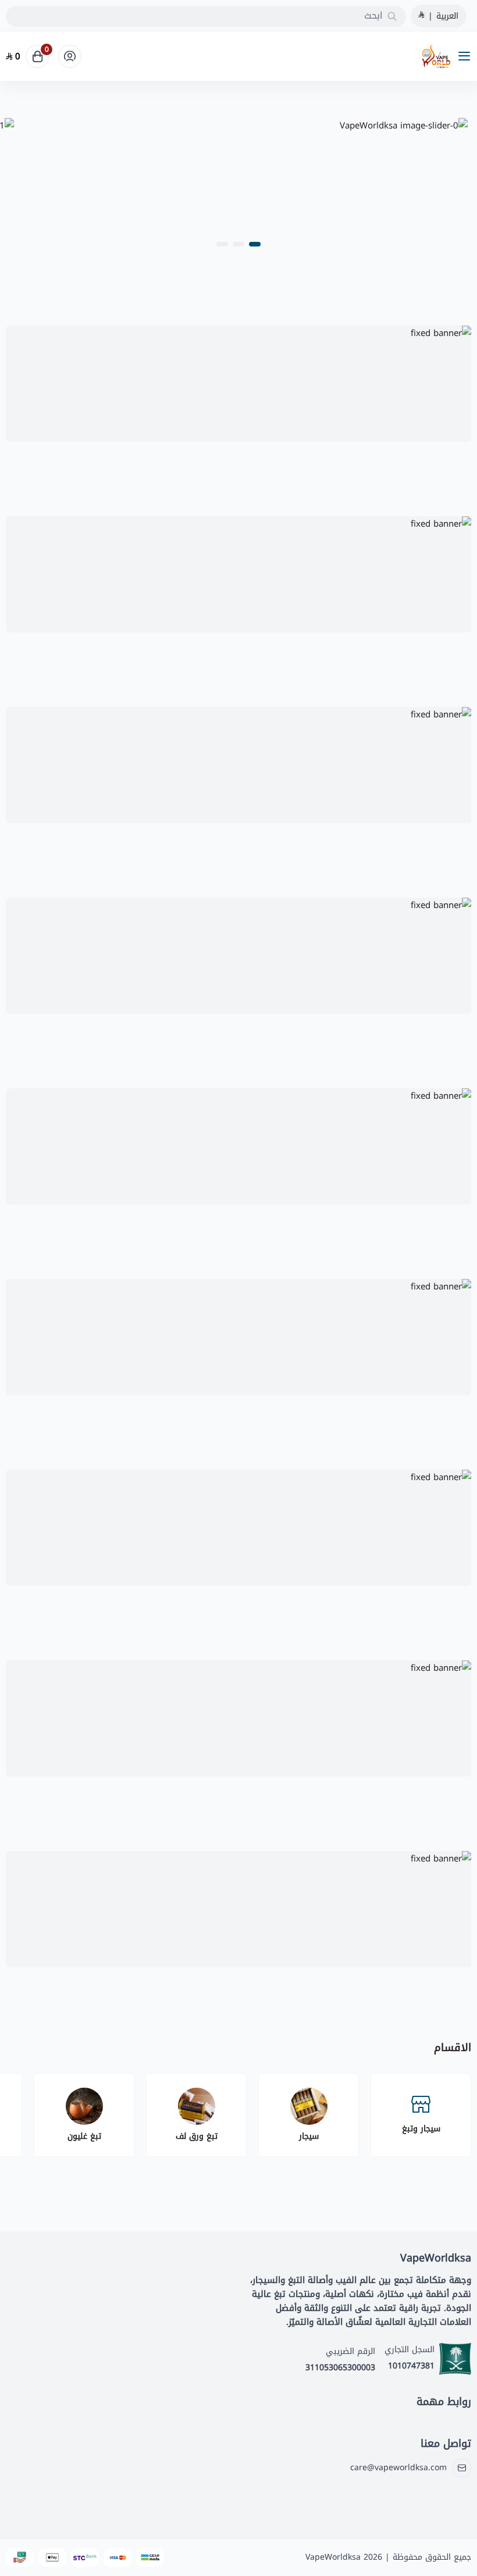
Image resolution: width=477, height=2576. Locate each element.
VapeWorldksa (333, 2557)
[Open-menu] (467, 57)
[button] (255, 244)
